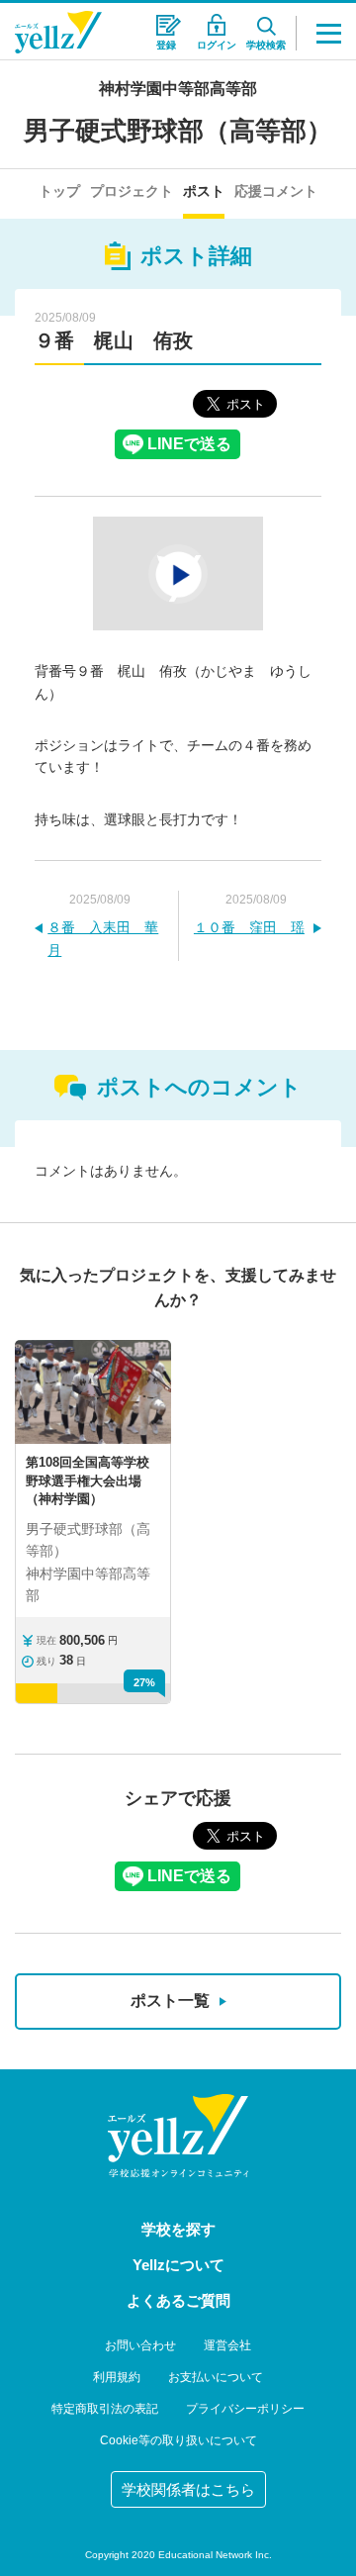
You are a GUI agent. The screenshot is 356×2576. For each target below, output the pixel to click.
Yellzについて (178, 2265)
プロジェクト (132, 191)
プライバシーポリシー (245, 2409)
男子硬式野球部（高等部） (178, 131)
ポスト (204, 191)
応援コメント (276, 191)
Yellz (58, 32)
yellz (178, 2136)
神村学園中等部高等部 (178, 89)
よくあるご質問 (178, 2300)
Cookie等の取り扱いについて (178, 2440)
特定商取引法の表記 (105, 2409)
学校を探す (178, 2229)
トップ (59, 191)
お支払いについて (216, 2377)
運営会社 (227, 2345)
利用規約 (117, 2377)
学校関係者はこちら (188, 2489)
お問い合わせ (140, 2345)
